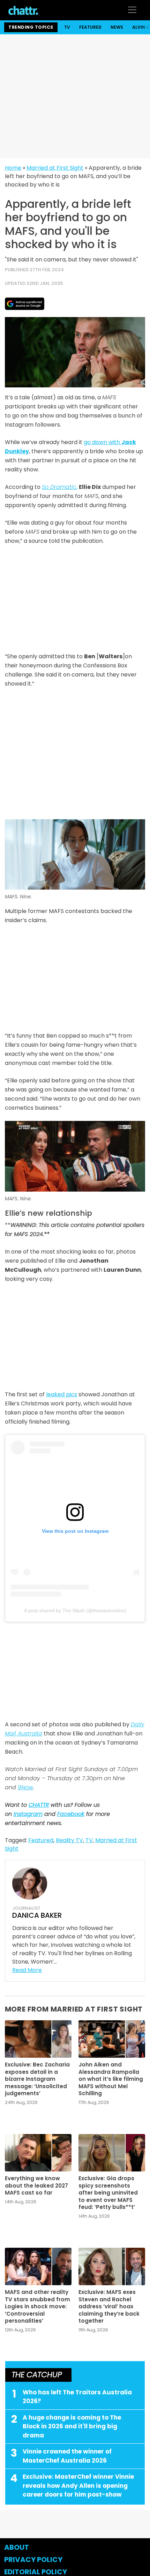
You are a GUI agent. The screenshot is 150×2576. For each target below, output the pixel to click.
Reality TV (69, 1840)
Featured (90, 27)
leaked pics (62, 1394)
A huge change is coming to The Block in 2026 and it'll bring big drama (72, 2426)
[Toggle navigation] (132, 10)
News (117, 27)
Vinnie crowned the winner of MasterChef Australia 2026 (67, 2456)
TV (67, 27)
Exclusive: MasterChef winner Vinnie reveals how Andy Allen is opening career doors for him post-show (78, 2486)
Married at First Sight (55, 168)
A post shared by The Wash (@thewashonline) (75, 1610)
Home (13, 168)
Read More (27, 1970)
